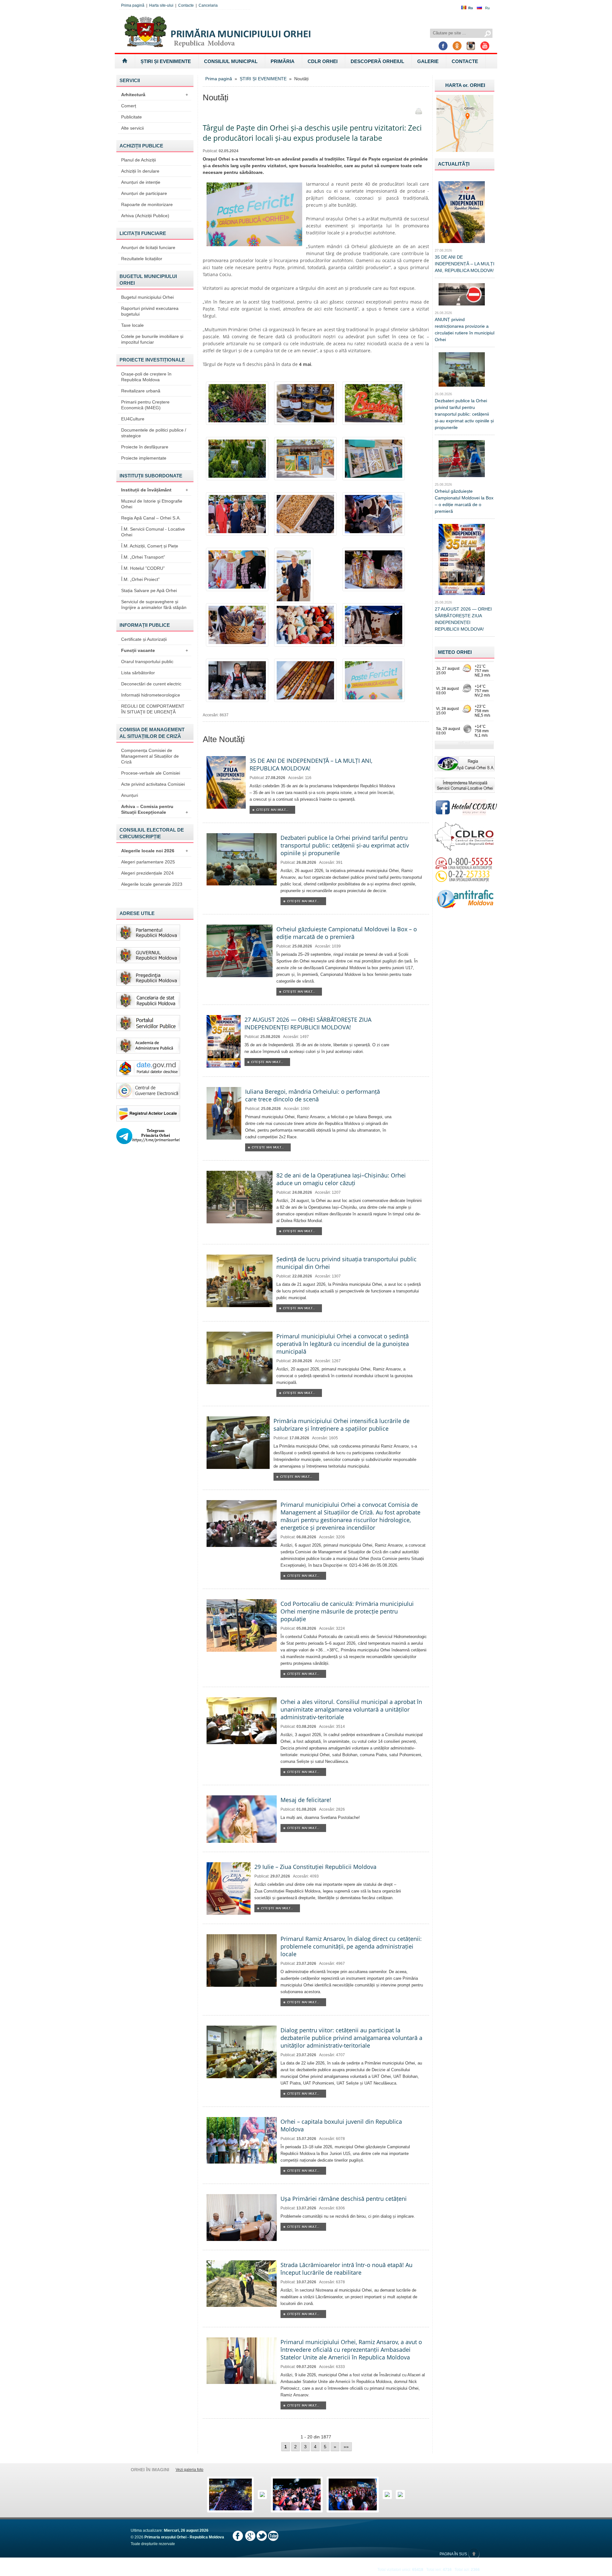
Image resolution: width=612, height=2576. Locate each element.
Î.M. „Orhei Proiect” (140, 579)
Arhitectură (155, 95)
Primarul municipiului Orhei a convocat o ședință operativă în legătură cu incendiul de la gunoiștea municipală (343, 1344)
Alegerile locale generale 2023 (152, 884)
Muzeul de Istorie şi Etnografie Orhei (152, 504)
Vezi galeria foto (189, 2470)
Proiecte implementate (144, 458)
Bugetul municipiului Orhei (147, 297)
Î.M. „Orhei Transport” (143, 557)
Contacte (186, 5)
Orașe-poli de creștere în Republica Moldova (146, 377)
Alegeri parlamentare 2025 (148, 862)
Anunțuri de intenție (141, 182)
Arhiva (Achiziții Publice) (145, 216)
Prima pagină (133, 5)
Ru (487, 8)
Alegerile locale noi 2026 (155, 851)
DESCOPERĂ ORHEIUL (377, 61)
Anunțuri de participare (144, 193)
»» (346, 2447)
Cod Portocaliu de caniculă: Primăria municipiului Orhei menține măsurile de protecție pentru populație (347, 1611)
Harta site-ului (161, 5)
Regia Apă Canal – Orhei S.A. (151, 518)
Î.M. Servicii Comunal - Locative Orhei (153, 532)
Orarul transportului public (147, 662)
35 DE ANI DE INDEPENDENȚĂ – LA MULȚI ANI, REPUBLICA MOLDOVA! (465, 264)
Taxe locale (132, 325)
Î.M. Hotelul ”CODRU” (143, 568)
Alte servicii (132, 128)
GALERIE (428, 61)
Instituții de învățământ (155, 490)
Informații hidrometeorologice (151, 695)
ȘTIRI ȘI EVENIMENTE (166, 61)
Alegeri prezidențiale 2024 (147, 873)
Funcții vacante (155, 650)
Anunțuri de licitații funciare (148, 247)
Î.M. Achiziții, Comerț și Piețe (150, 546)
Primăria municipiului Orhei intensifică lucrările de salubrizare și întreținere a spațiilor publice (342, 1425)
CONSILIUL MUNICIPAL (231, 61)
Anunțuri (130, 795)
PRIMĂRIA (283, 61)
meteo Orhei (455, 652)
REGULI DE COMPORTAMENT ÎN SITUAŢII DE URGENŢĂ (153, 709)
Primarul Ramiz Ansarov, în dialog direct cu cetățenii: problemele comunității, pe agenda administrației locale (351, 1946)
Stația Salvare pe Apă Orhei (149, 590)
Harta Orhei (465, 85)
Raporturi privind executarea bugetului (150, 311)
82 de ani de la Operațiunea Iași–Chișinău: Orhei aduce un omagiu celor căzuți (341, 1179)
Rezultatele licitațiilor (142, 259)
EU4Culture (133, 419)
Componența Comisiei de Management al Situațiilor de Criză (150, 756)
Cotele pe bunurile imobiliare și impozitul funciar (152, 339)
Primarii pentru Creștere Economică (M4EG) (145, 405)
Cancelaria (208, 5)
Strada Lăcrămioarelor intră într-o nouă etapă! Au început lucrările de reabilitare (346, 2269)
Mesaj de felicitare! (306, 1800)
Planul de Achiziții (138, 160)
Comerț (129, 106)
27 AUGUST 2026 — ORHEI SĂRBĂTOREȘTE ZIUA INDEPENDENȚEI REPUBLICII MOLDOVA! (308, 1023)
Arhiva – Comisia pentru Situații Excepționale (155, 809)
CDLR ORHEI (323, 61)
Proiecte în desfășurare (145, 447)
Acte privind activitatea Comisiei (153, 784)
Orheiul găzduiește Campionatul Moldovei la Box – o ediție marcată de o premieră (347, 933)
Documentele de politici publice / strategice (154, 433)
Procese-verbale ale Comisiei (151, 773)
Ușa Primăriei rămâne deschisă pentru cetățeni (344, 2199)
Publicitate (131, 117)
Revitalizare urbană (141, 391)
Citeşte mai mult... (272, 810)
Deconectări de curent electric (151, 684)
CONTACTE (465, 61)
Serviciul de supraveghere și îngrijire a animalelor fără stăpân (154, 605)
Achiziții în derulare (140, 171)
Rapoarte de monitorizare (147, 204)
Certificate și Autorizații (144, 639)
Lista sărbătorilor (138, 673)
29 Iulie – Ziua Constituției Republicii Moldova (315, 1867)
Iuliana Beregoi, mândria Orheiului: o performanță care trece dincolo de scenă (313, 1095)
